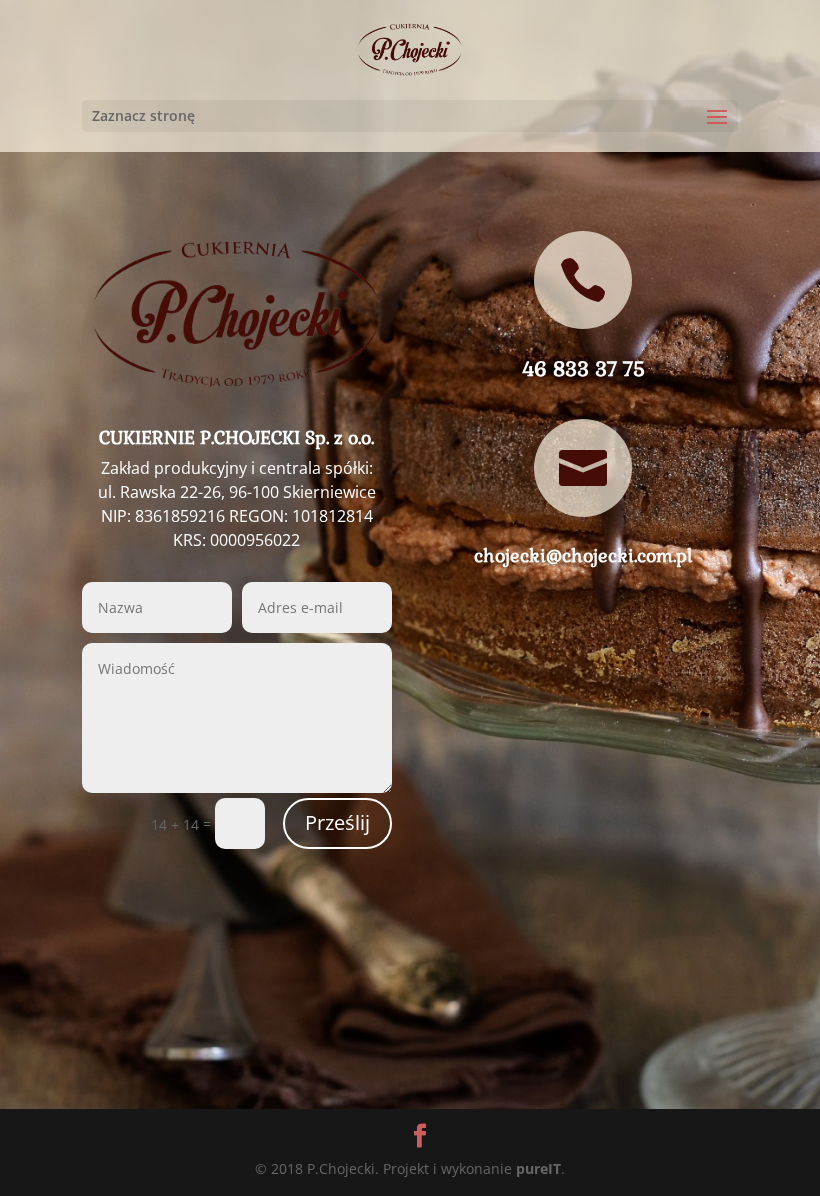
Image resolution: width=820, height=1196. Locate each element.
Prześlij (337, 822)
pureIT (538, 1168)
